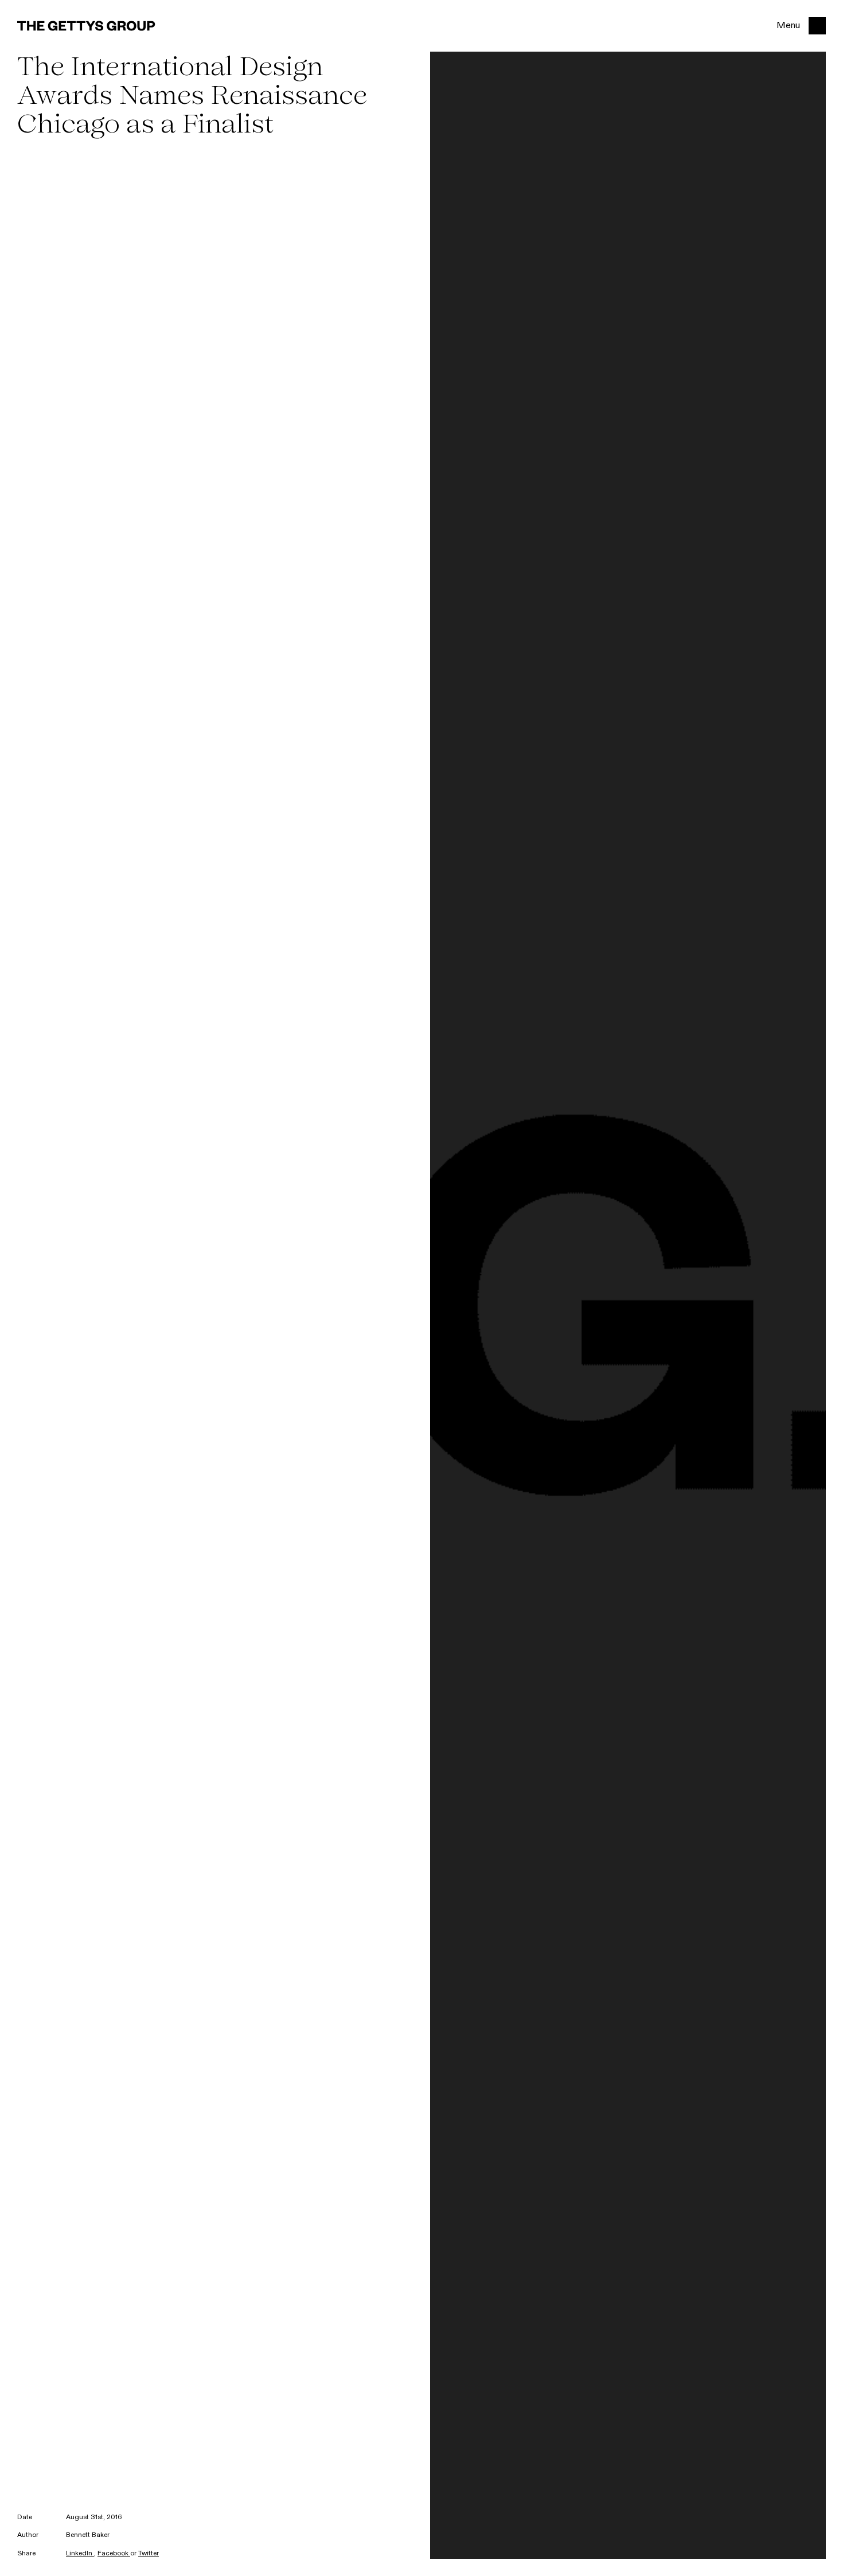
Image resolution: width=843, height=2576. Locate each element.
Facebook (114, 2554)
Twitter (149, 2554)
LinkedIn (80, 2554)
